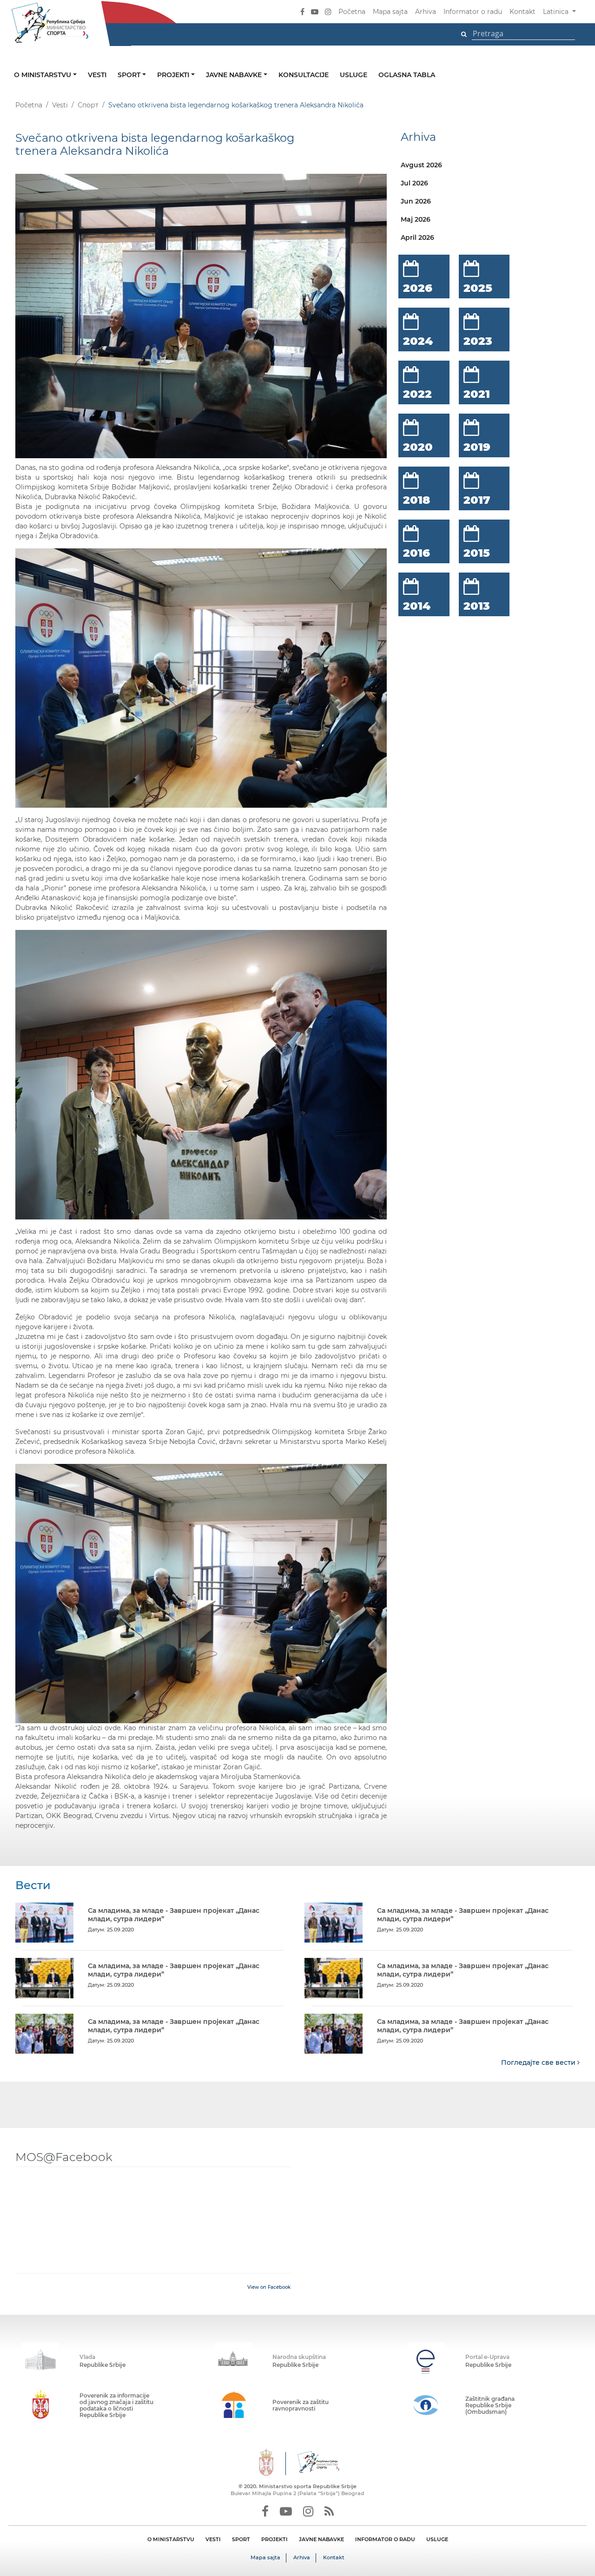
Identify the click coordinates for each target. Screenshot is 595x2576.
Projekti (174, 75)
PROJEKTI (274, 2539)
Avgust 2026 (421, 165)
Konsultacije (304, 75)
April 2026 (417, 237)
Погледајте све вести (539, 2062)
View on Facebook (269, 2287)
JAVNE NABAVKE (321, 2539)
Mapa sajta (390, 12)
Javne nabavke (235, 75)
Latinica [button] (557, 12)
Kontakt (522, 12)
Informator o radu (473, 12)
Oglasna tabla (407, 75)
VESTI (213, 2539)
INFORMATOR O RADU (385, 2539)
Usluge (354, 75)
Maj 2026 (416, 219)
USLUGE (437, 2539)
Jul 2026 (414, 183)
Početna (352, 12)
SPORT (241, 2539)
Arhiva (426, 12)
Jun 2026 (416, 201)
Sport (130, 75)
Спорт (88, 105)
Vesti (97, 75)
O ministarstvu (43, 75)
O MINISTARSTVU (171, 2539)
